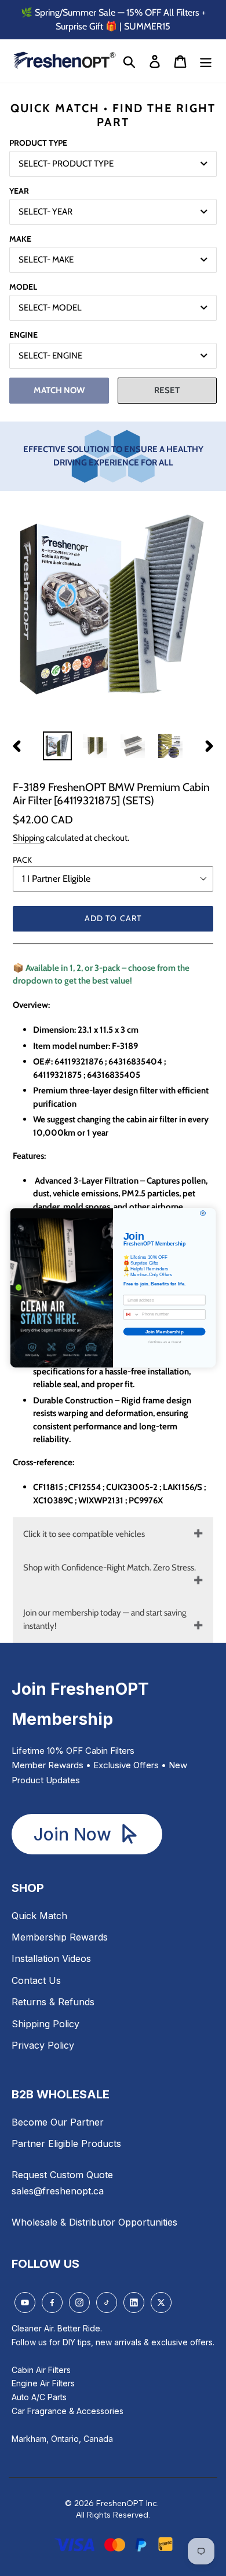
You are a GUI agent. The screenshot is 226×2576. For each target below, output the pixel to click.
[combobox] (131, 1315)
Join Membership (165, 1332)
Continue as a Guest (165, 1342)
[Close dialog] (203, 1213)
